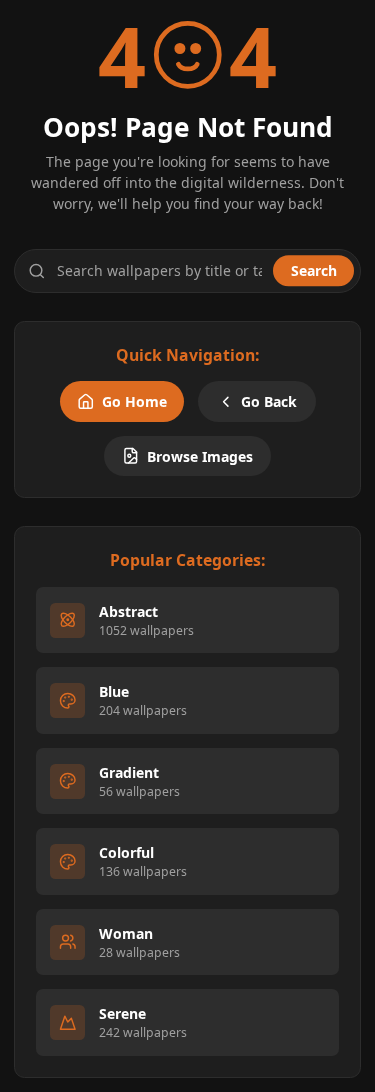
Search (314, 270)
